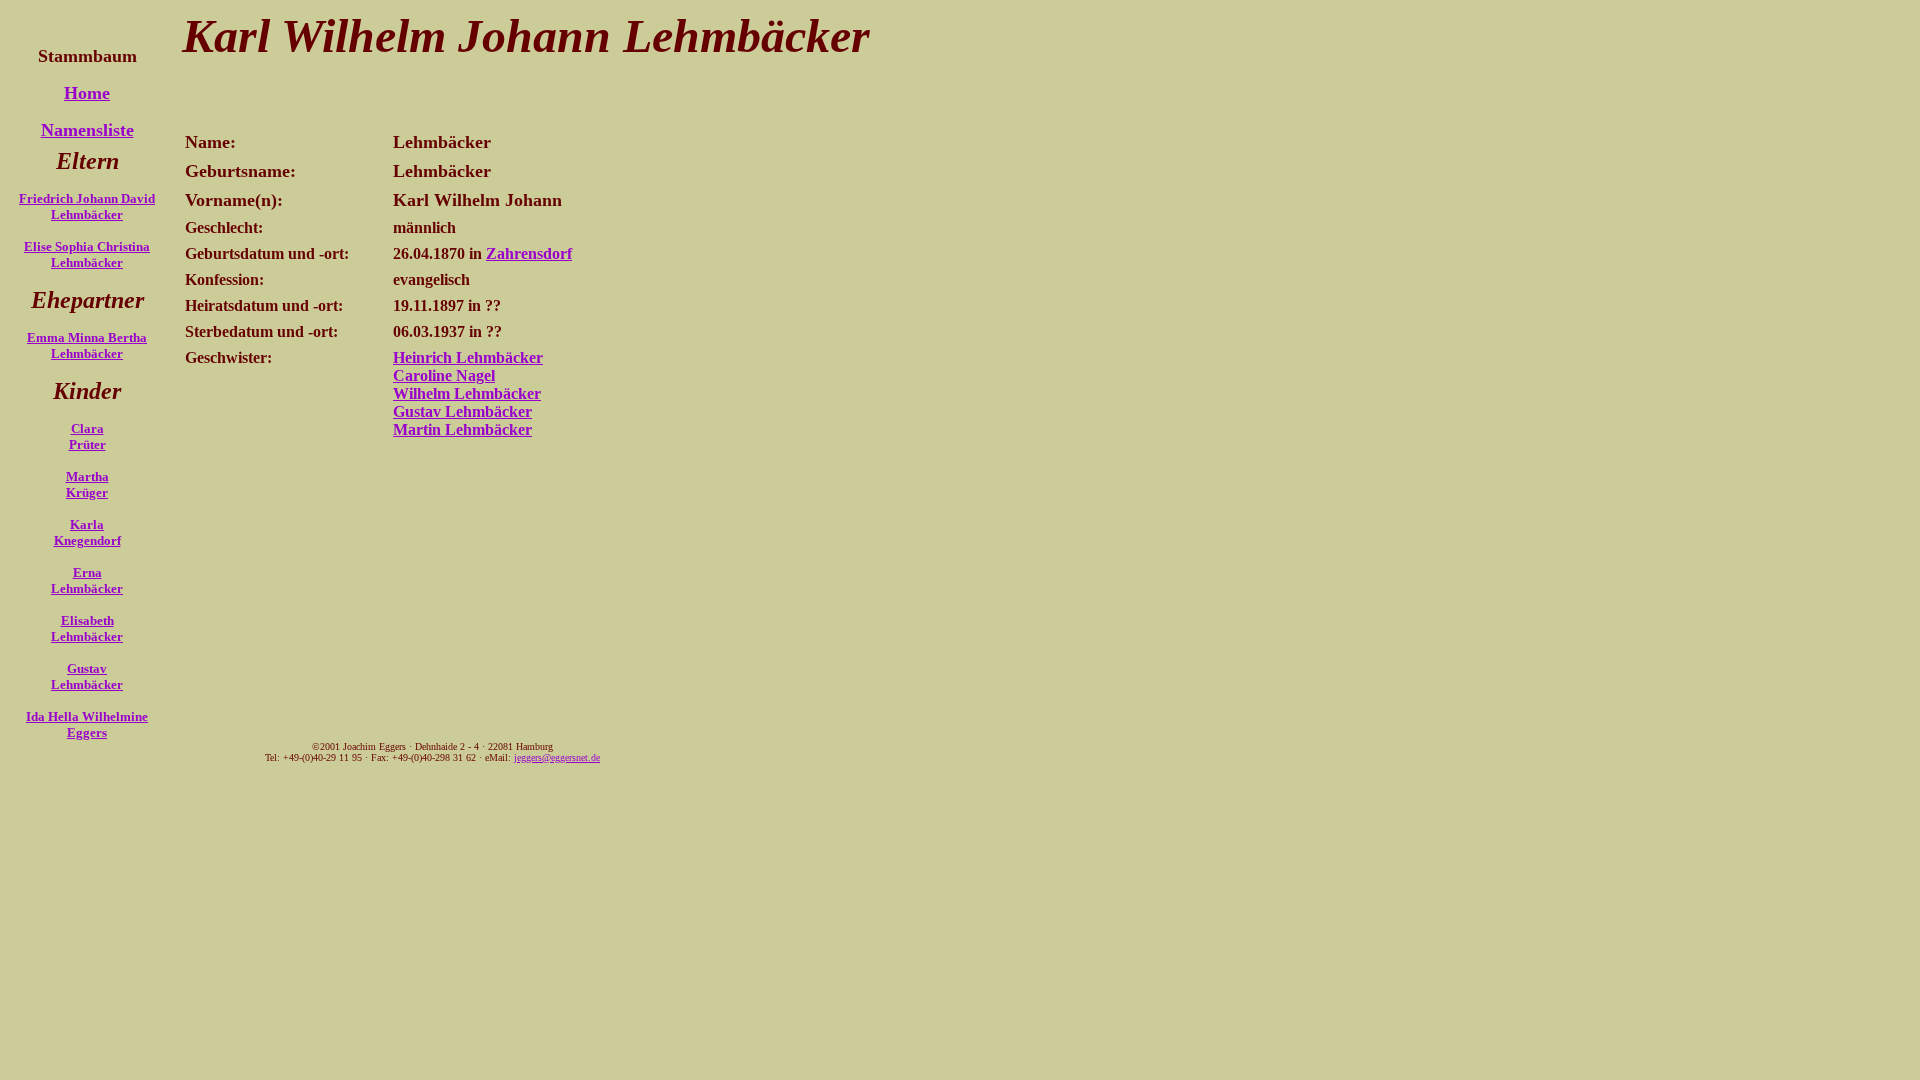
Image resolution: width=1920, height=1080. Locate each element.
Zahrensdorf (529, 253)
